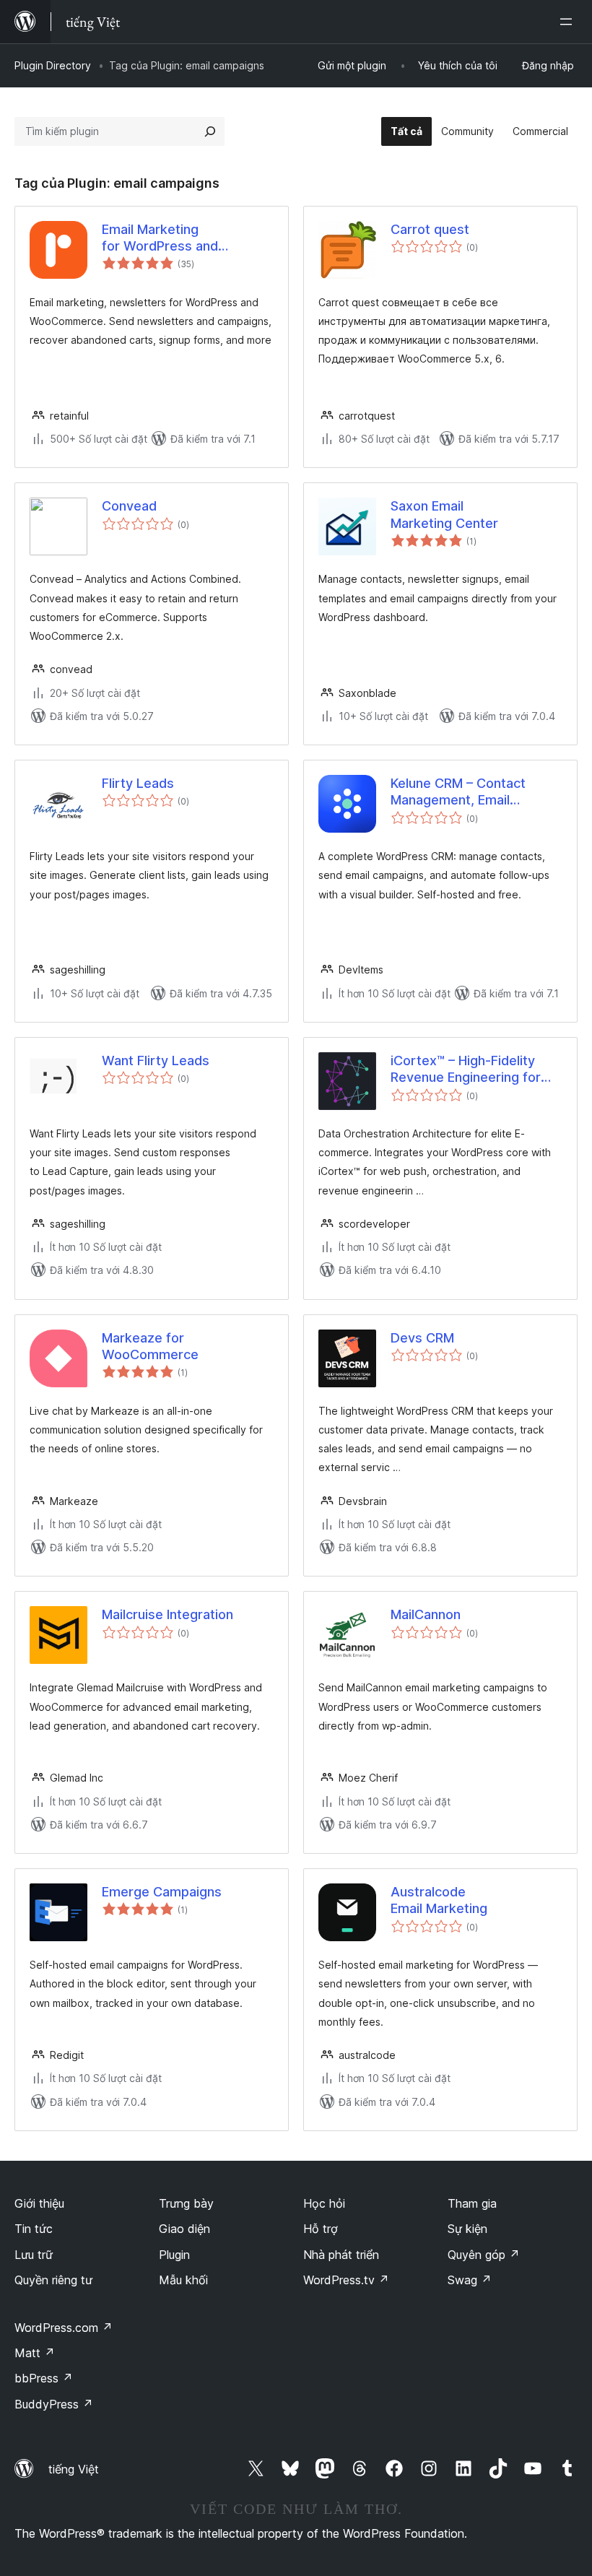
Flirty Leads (138, 783)
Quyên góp (484, 2255)
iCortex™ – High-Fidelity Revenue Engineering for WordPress (466, 1070)
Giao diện (184, 2229)
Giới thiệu (39, 2203)
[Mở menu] (569, 22)
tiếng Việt (74, 2469)
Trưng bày (186, 2203)
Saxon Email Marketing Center (444, 514)
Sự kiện (467, 2229)
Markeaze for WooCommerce (150, 1346)
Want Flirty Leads (156, 1061)
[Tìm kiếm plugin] (210, 131)
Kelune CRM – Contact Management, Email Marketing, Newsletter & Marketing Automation (466, 792)
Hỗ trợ (321, 2229)
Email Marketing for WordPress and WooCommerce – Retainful (184, 238)
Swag (470, 2280)
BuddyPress (54, 2404)
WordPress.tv (346, 2280)
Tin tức (34, 2229)
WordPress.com (64, 2328)
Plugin (174, 2255)
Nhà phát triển (341, 2255)
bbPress (44, 2378)
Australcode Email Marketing (439, 1900)
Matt (35, 2353)
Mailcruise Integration (167, 1614)
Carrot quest (430, 229)
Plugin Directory (53, 65)
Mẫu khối (183, 2280)
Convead (129, 506)
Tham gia (472, 2203)
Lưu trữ (34, 2255)
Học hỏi (324, 2203)
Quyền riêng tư (53, 2280)
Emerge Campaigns (162, 1892)
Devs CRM (422, 1338)
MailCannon (426, 1614)
